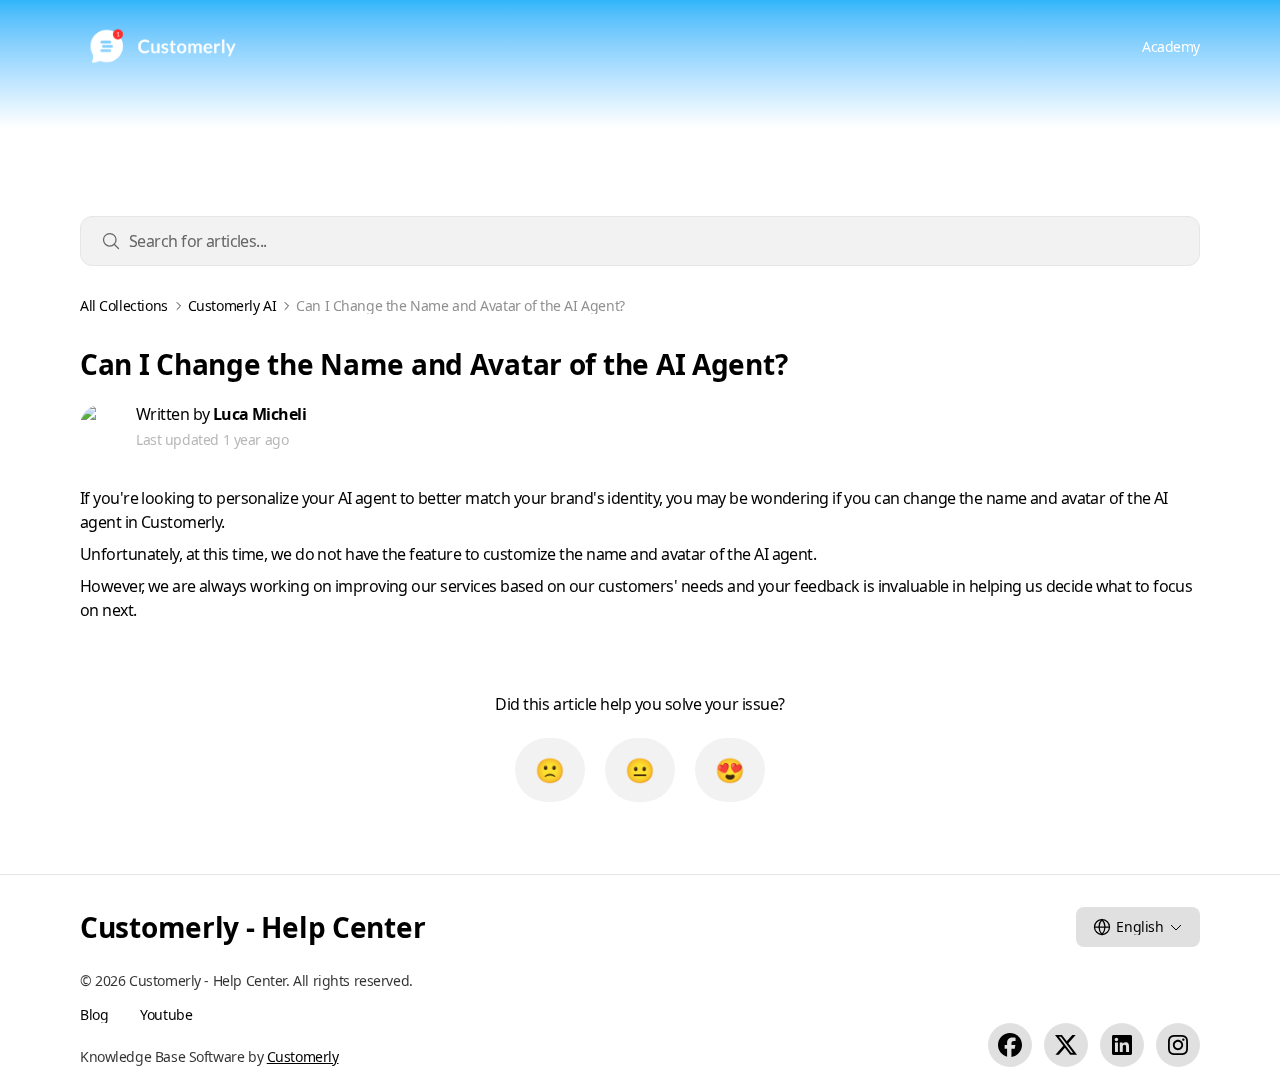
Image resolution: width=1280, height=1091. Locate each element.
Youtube (166, 1014)
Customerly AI (232, 306)
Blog (94, 1014)
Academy (1171, 46)
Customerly (303, 1056)
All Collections (124, 306)
